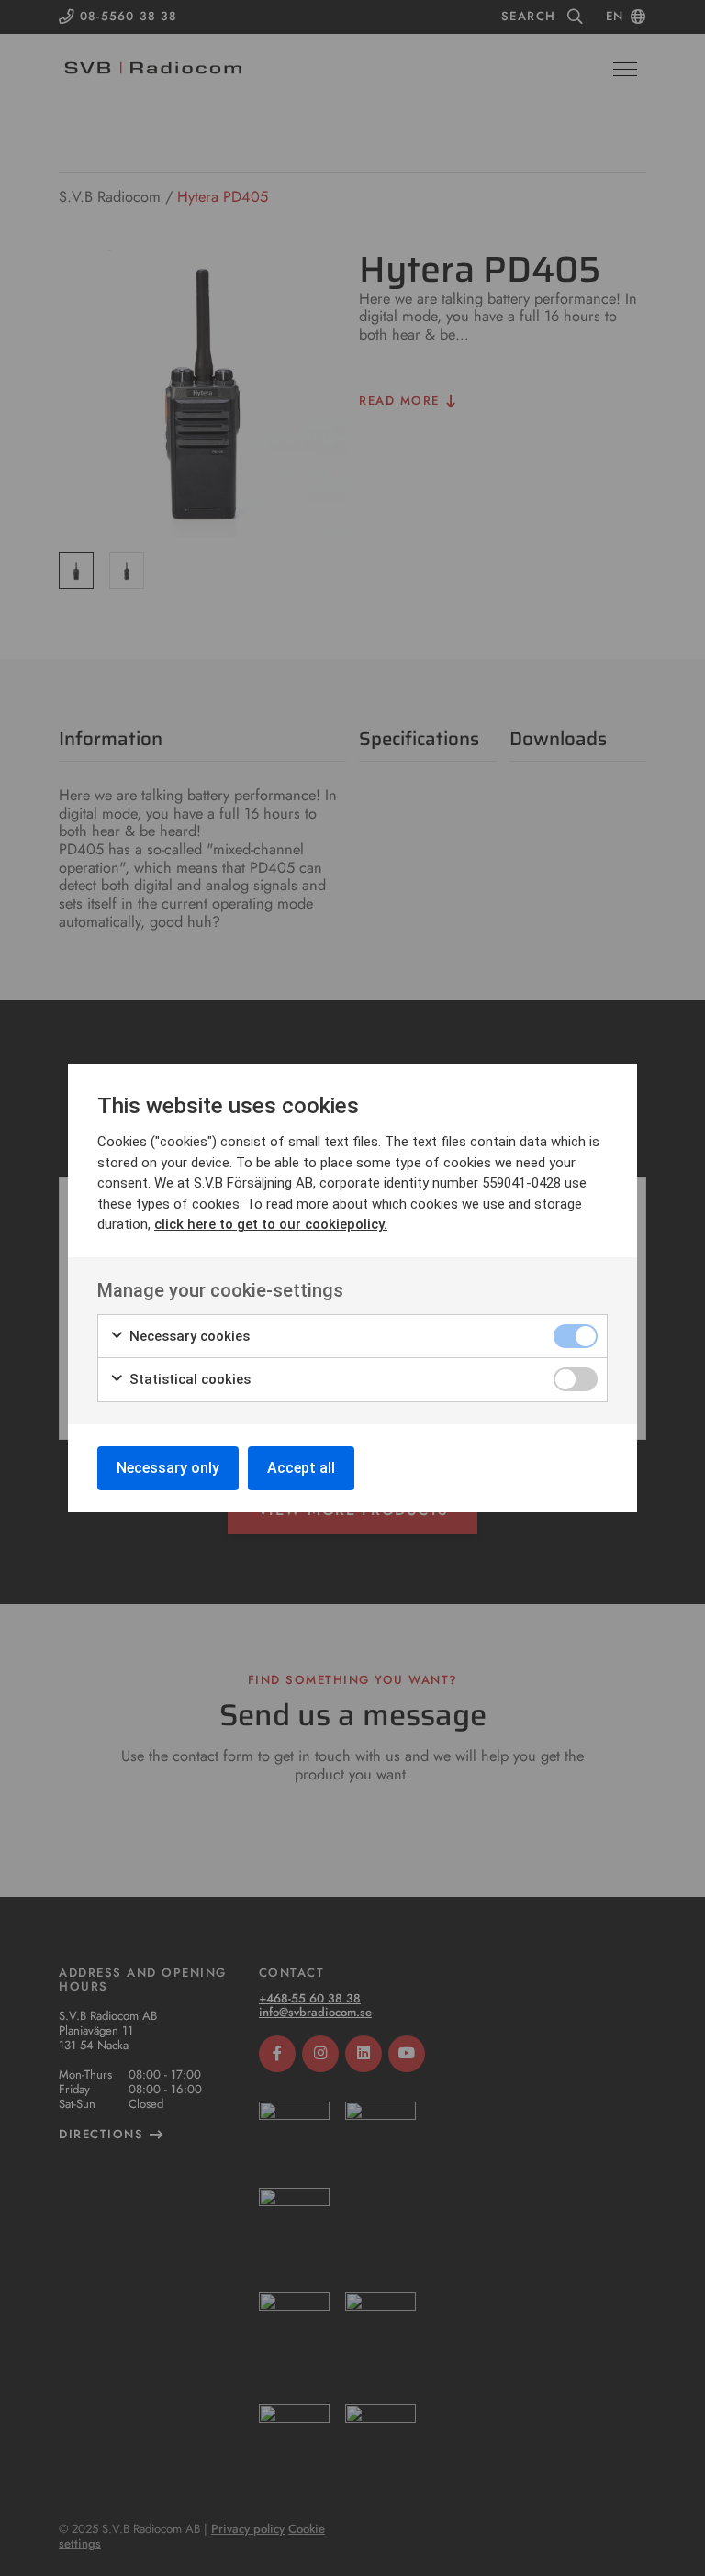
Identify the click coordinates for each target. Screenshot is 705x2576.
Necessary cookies (188, 1336)
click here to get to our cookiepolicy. (271, 1224)
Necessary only (168, 1468)
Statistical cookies (188, 1379)
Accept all (301, 1468)
